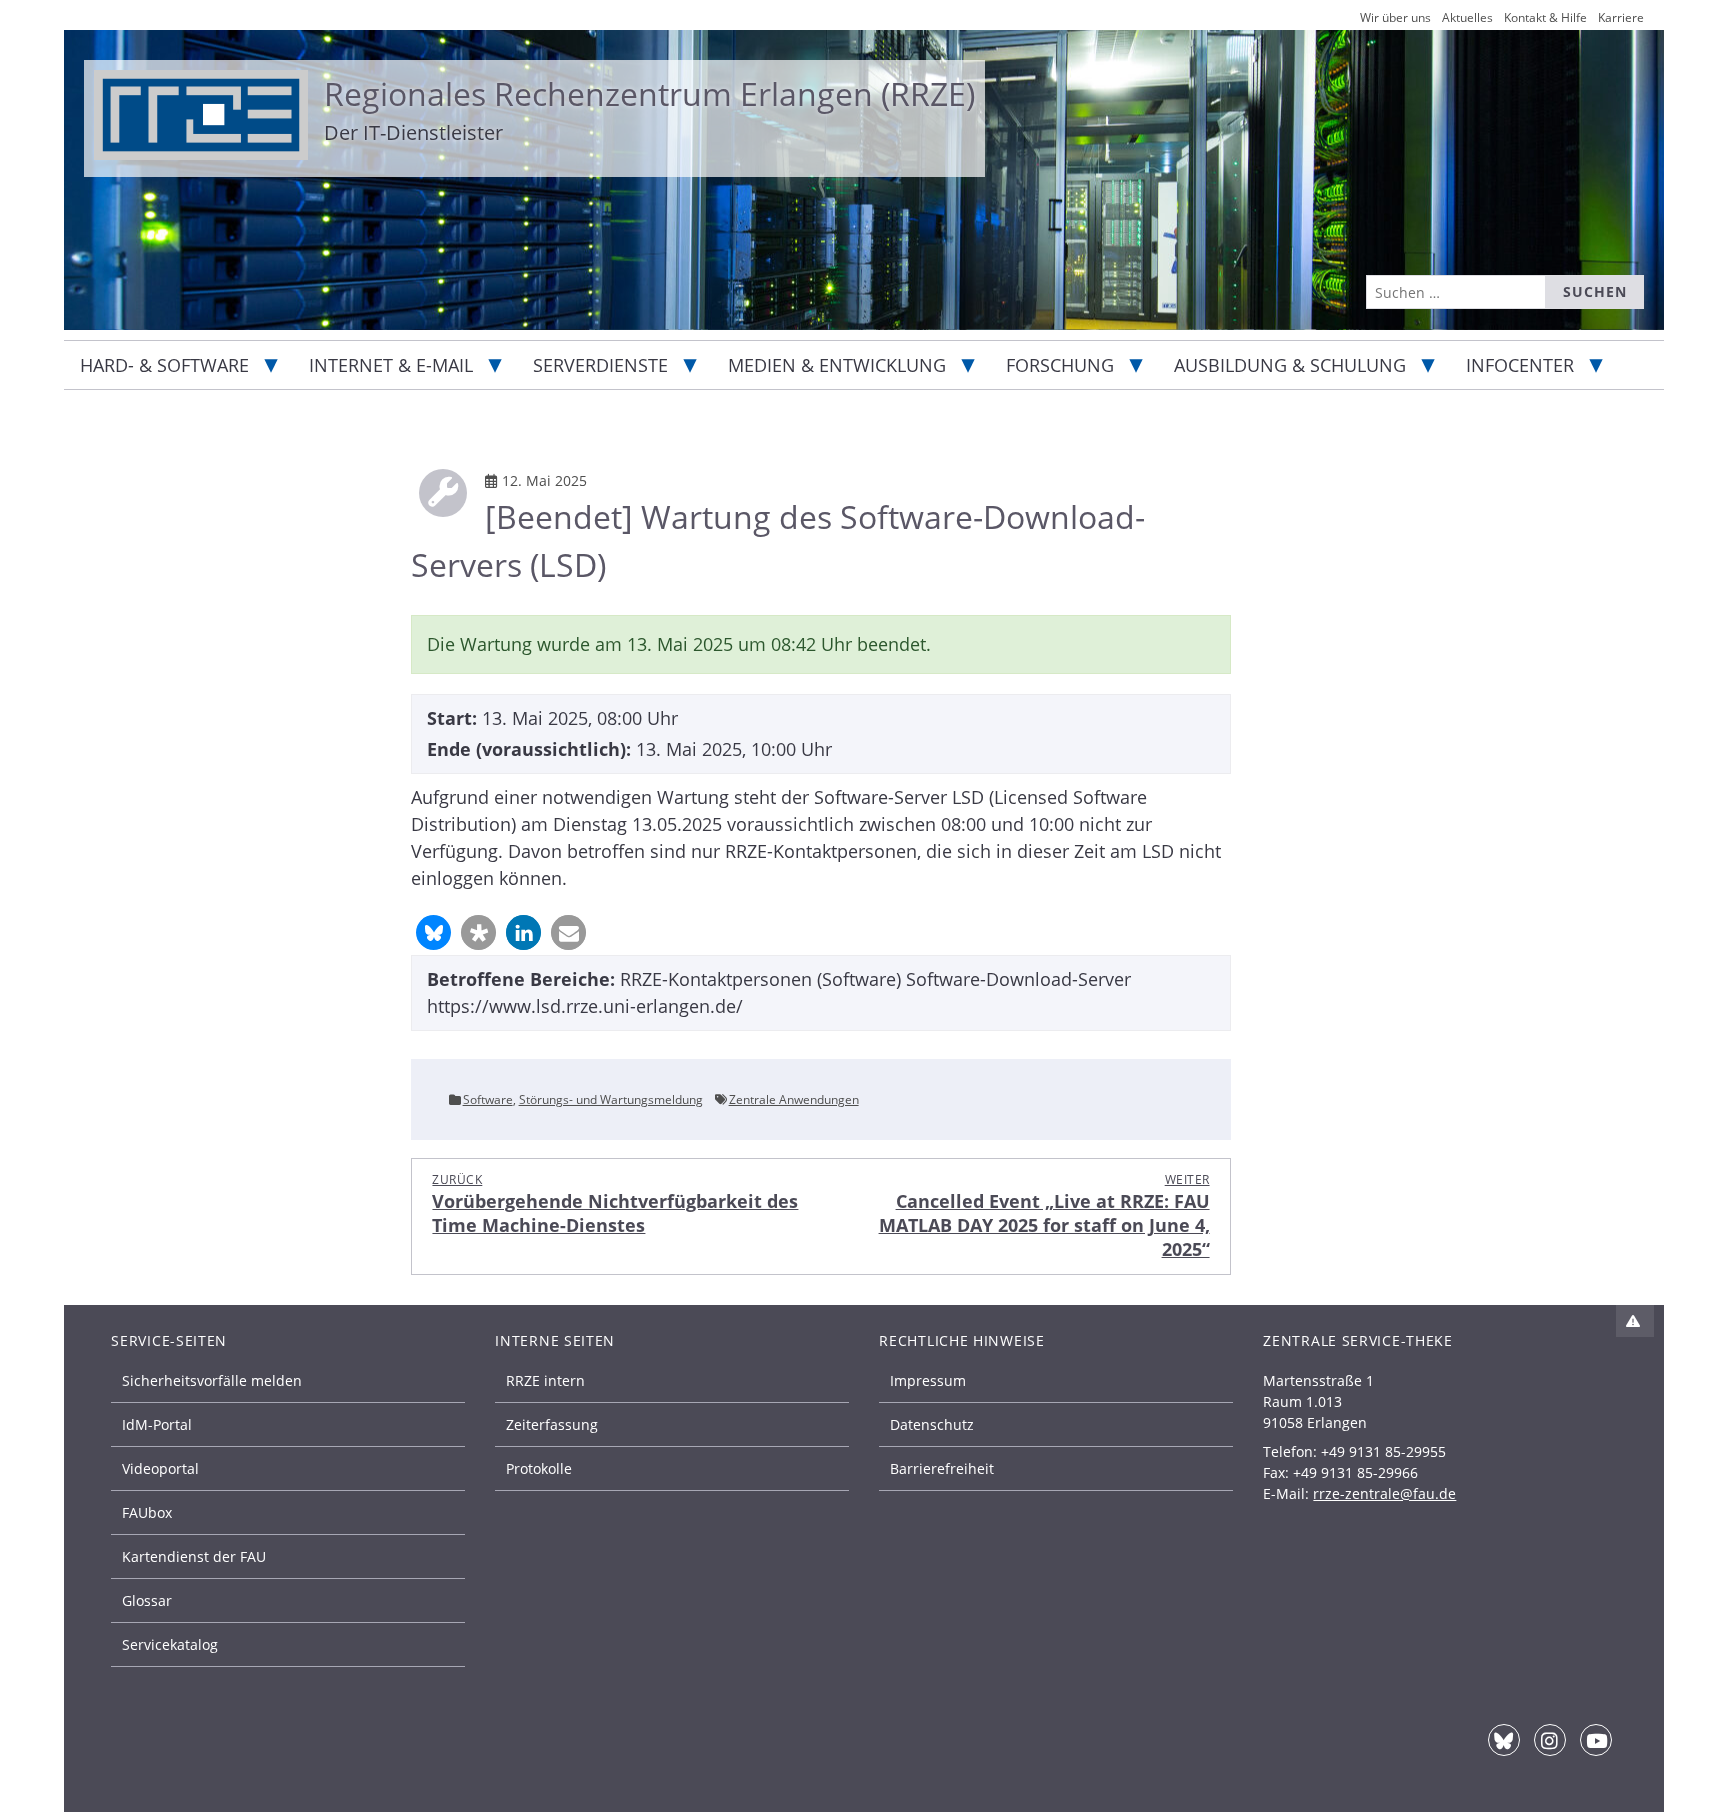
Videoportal (160, 1468)
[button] (433, 932)
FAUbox (147, 1512)
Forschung (1060, 365)
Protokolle (539, 1468)
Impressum (928, 1380)
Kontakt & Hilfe (1545, 17)
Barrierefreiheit (942, 1468)
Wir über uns (1395, 17)
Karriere (1621, 17)
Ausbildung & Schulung (1290, 365)
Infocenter (1520, 365)
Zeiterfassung (552, 1424)
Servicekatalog (170, 1644)
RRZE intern (545, 1380)
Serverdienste (600, 365)
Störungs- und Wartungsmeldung (611, 1099)
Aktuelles (1467, 17)
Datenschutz (932, 1424)
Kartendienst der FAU (194, 1556)
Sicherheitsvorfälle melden (212, 1380)
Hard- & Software (164, 365)
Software (488, 1099)
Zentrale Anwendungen (794, 1099)
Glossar (147, 1600)
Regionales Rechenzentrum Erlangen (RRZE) (649, 93)
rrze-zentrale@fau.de (1384, 1493)
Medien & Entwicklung (837, 365)
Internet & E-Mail (391, 365)
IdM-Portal (157, 1424)
